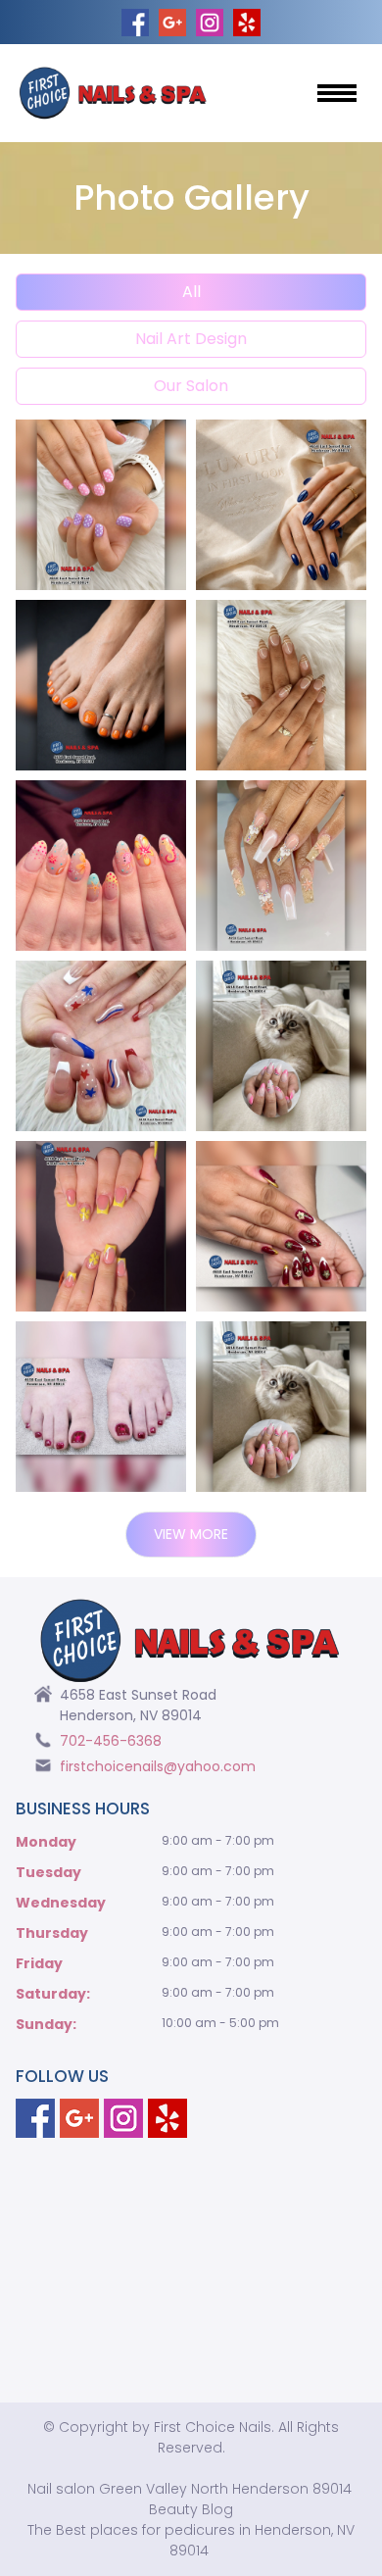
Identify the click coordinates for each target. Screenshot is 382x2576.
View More (191, 1534)
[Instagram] (123, 2118)
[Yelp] (167, 2118)
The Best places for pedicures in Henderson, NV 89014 (191, 2540)
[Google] (79, 2118)
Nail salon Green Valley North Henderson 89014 (190, 2489)
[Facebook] (35, 2118)
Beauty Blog (191, 2509)
